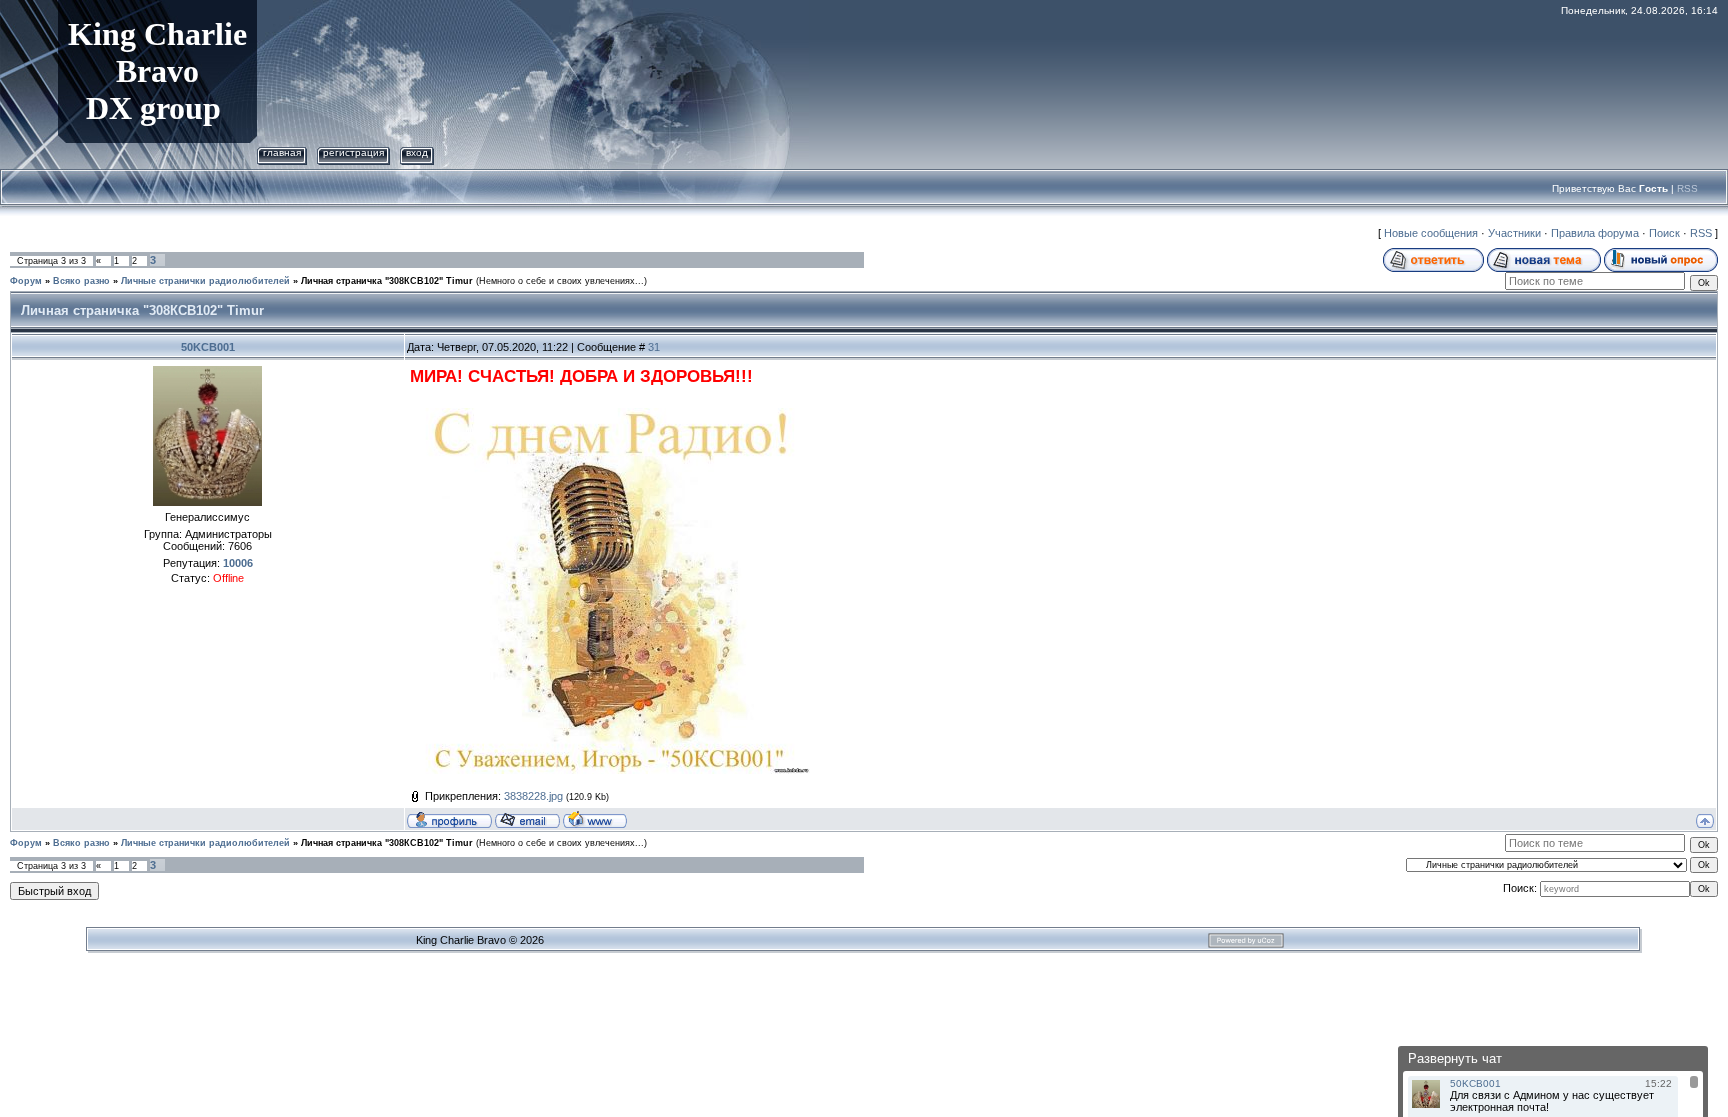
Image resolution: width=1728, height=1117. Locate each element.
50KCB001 (208, 347)
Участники (1514, 233)
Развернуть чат (1455, 1058)
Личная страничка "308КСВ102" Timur (387, 281)
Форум (26, 281)
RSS (1687, 188)
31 (654, 347)
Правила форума (1595, 233)
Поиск (1664, 233)
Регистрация (353, 152)
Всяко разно (81, 281)
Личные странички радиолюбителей (205, 281)
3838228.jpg (533, 796)
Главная (282, 152)
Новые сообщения (1431, 233)
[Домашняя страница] (595, 819)
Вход (417, 152)
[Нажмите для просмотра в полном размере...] (610, 418)
